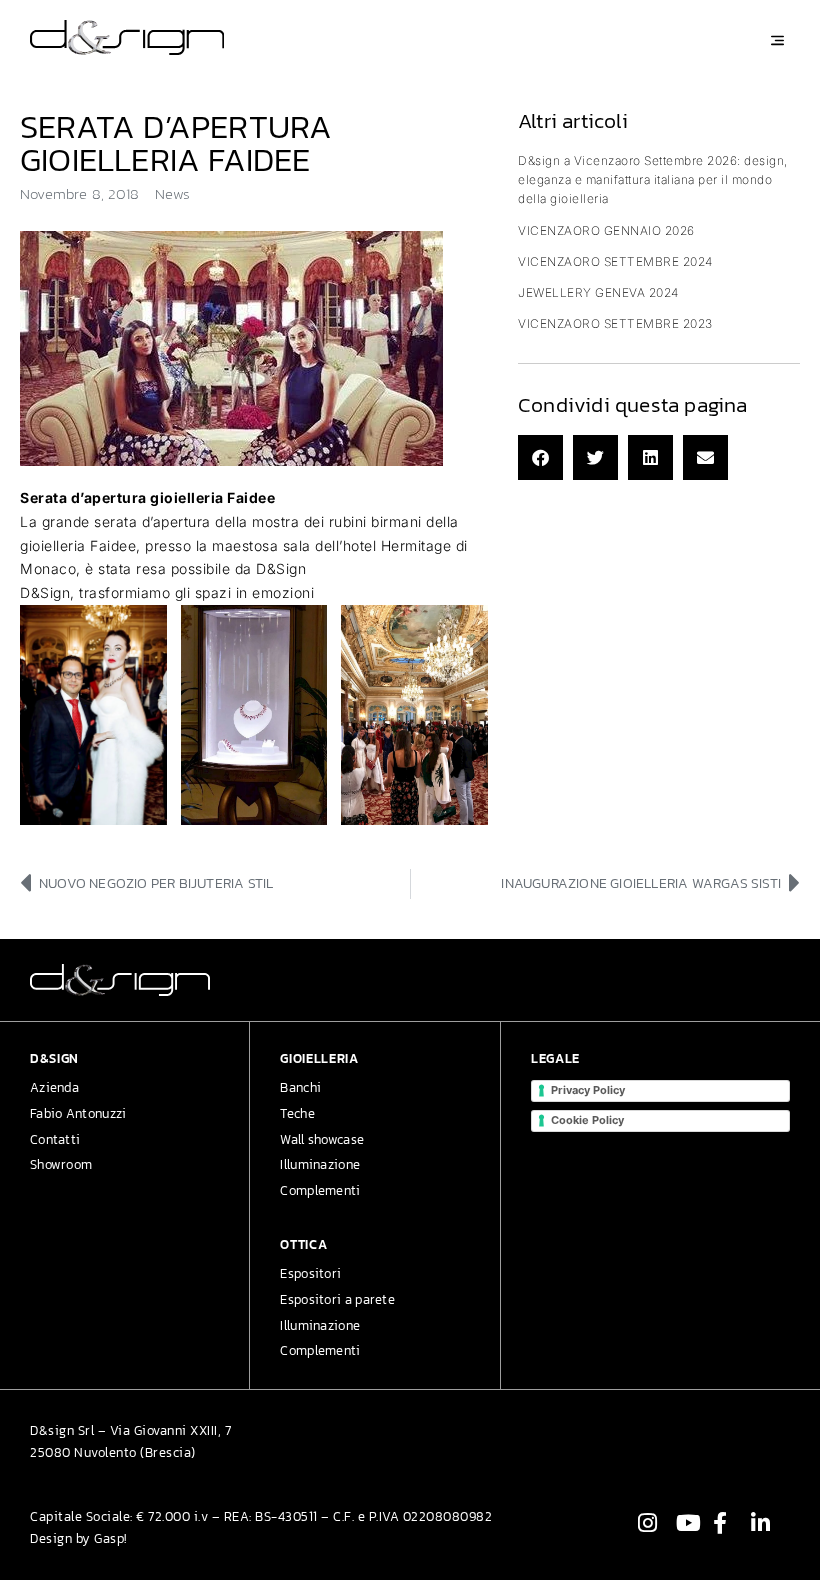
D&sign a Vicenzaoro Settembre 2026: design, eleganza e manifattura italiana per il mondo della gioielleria (653, 179)
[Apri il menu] (777, 40)
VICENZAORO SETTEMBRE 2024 (615, 261)
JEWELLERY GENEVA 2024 (598, 292)
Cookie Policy (587, 1120)
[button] (540, 457)
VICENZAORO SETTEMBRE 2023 (615, 323)
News (172, 193)
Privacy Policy (588, 1090)
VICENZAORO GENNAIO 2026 (606, 230)
